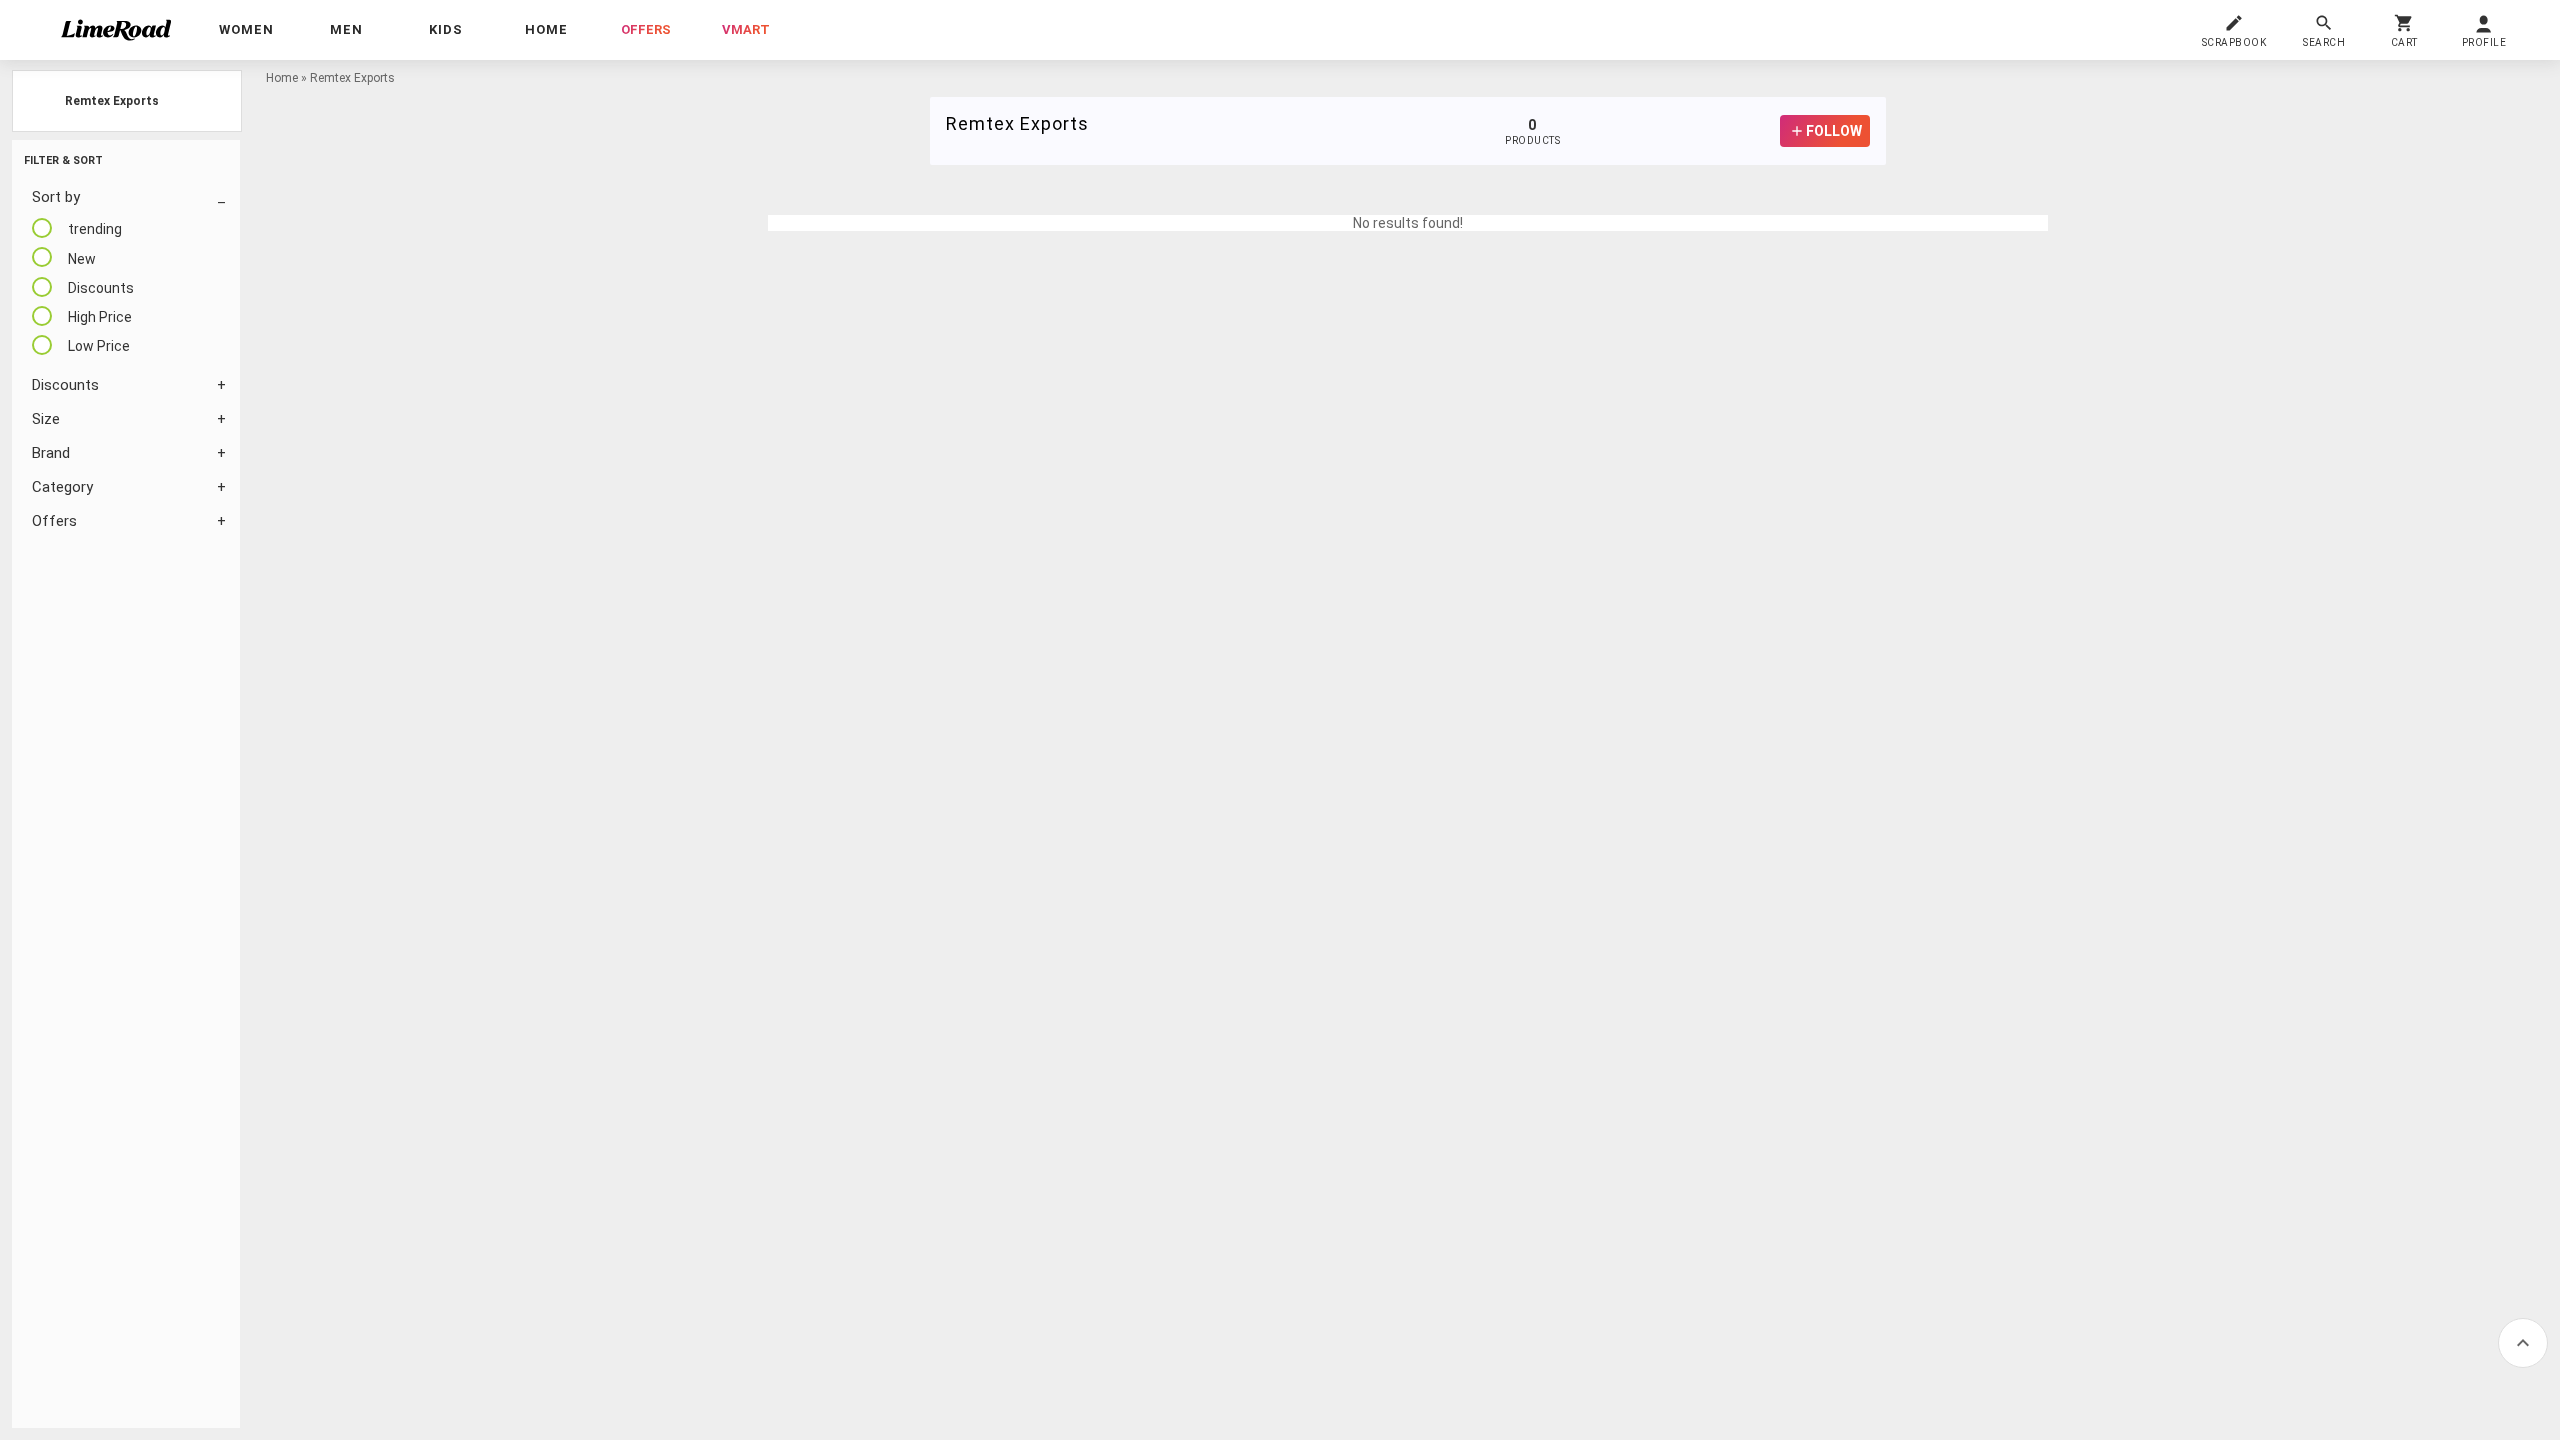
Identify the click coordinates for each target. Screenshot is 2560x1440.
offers (646, 29)
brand (51, 453)
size (46, 419)
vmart (746, 29)
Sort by (56, 197)
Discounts (65, 385)
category (62, 487)
